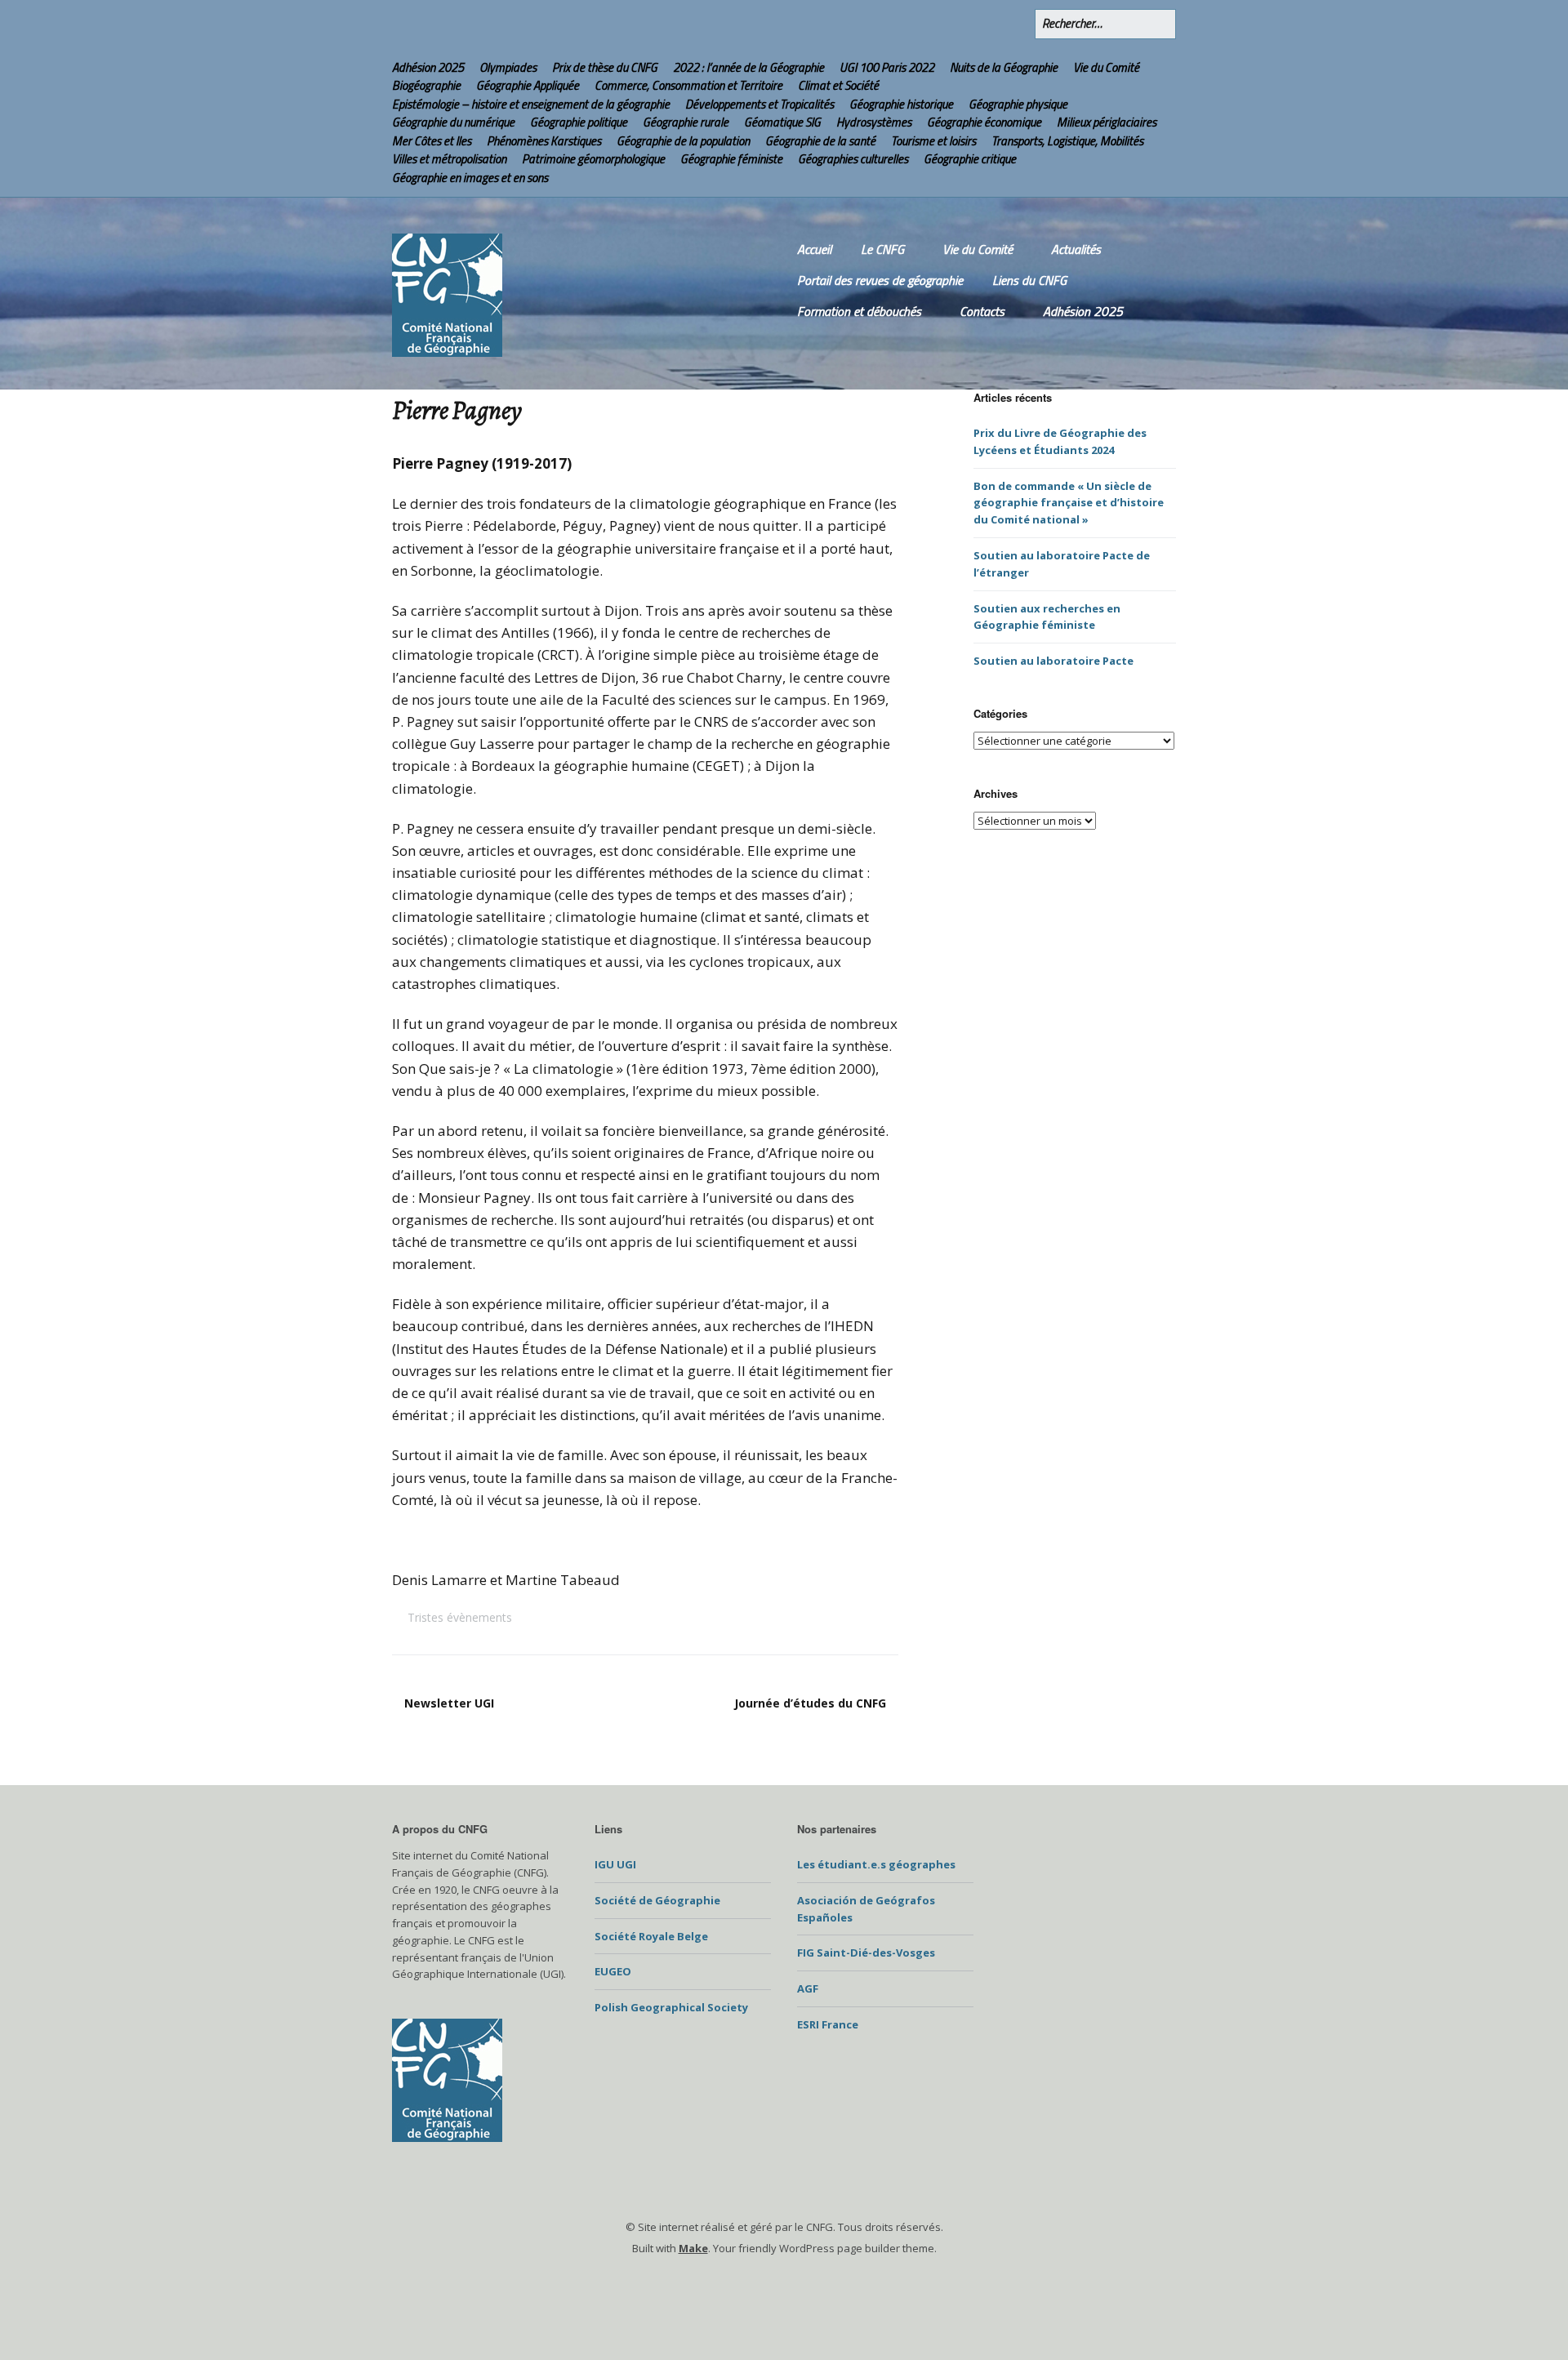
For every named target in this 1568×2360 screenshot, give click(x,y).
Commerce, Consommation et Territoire (688, 85)
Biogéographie (426, 85)
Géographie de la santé (820, 141)
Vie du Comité (1106, 67)
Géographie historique (901, 104)
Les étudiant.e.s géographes (876, 1864)
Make (693, 2248)
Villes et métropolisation (449, 159)
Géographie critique (970, 159)
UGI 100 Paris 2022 (887, 67)
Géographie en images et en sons (470, 178)
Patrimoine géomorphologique (593, 159)
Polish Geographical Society (671, 2007)
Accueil (814, 249)
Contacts (982, 311)
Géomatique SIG (782, 122)
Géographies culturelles (853, 159)
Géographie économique (984, 122)
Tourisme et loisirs (933, 141)
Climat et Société (838, 85)
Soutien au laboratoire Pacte (1053, 661)
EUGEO (613, 1971)
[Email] (1016, 24)
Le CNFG (882, 249)
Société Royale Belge (651, 1936)
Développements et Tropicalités (759, 104)
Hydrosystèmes (874, 122)
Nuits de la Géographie (1004, 67)
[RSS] (916, 24)
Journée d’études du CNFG (810, 1703)
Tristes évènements (460, 1617)
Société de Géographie (657, 1900)
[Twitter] (948, 24)
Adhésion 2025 (428, 67)
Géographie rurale (686, 122)
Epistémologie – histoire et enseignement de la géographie (531, 104)
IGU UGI (615, 1864)
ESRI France (828, 2024)
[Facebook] (980, 24)
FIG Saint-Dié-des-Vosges (866, 1953)
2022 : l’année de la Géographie (748, 67)
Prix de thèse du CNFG (605, 67)
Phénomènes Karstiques (544, 141)
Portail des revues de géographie (880, 280)
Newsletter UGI (449, 1703)
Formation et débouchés (859, 311)
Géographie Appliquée (528, 85)
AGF (808, 1988)
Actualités (1076, 249)
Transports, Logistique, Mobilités (1067, 141)
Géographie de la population (683, 141)
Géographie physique (1018, 104)
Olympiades (508, 67)
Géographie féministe (731, 159)
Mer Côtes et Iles (432, 141)
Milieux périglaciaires (1107, 122)
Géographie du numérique (453, 122)
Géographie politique (579, 122)
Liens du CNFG (1029, 280)
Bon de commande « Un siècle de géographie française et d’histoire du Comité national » (1069, 503)
